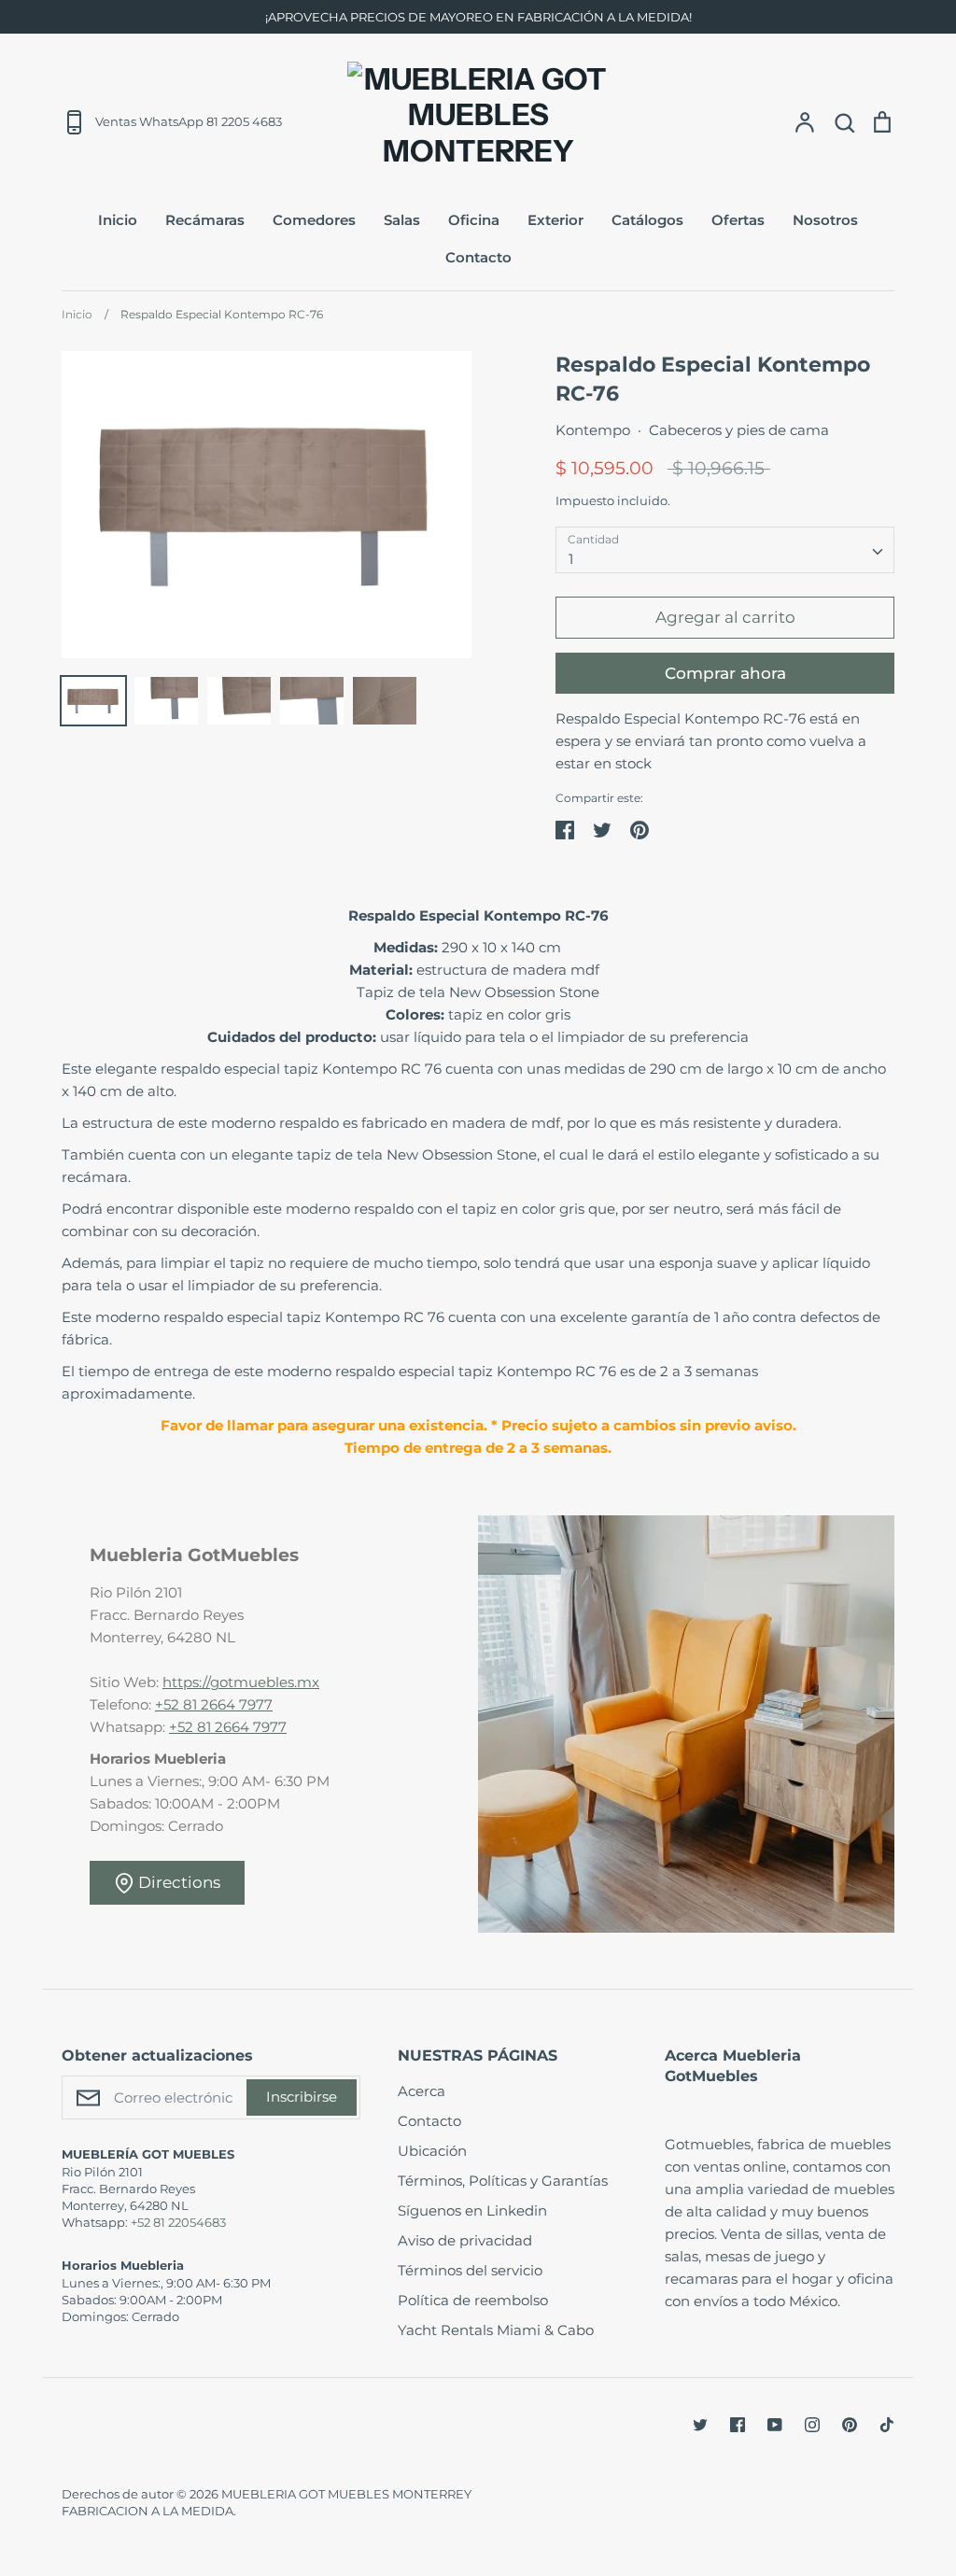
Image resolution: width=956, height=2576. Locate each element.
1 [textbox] (571, 559)
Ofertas (738, 220)
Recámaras (205, 220)
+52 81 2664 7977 (214, 1704)
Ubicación (432, 2151)
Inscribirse (302, 2097)
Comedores (314, 220)
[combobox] (725, 550)
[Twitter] (700, 2425)
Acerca (422, 2091)
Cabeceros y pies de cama (739, 430)
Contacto (478, 257)
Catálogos (647, 220)
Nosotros (825, 220)
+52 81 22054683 (178, 2222)
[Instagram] (812, 2425)
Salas (402, 220)
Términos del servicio (470, 2270)
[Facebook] (738, 2425)
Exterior (555, 220)
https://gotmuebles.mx (241, 1682)
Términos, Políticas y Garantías (503, 2181)
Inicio (118, 220)
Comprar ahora (725, 673)
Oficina (474, 220)
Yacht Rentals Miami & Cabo (496, 2330)
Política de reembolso (473, 2300)
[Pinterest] (850, 2425)
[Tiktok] (887, 2425)
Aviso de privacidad (465, 2240)
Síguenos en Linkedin (472, 2210)
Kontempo (593, 430)
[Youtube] (775, 2425)
